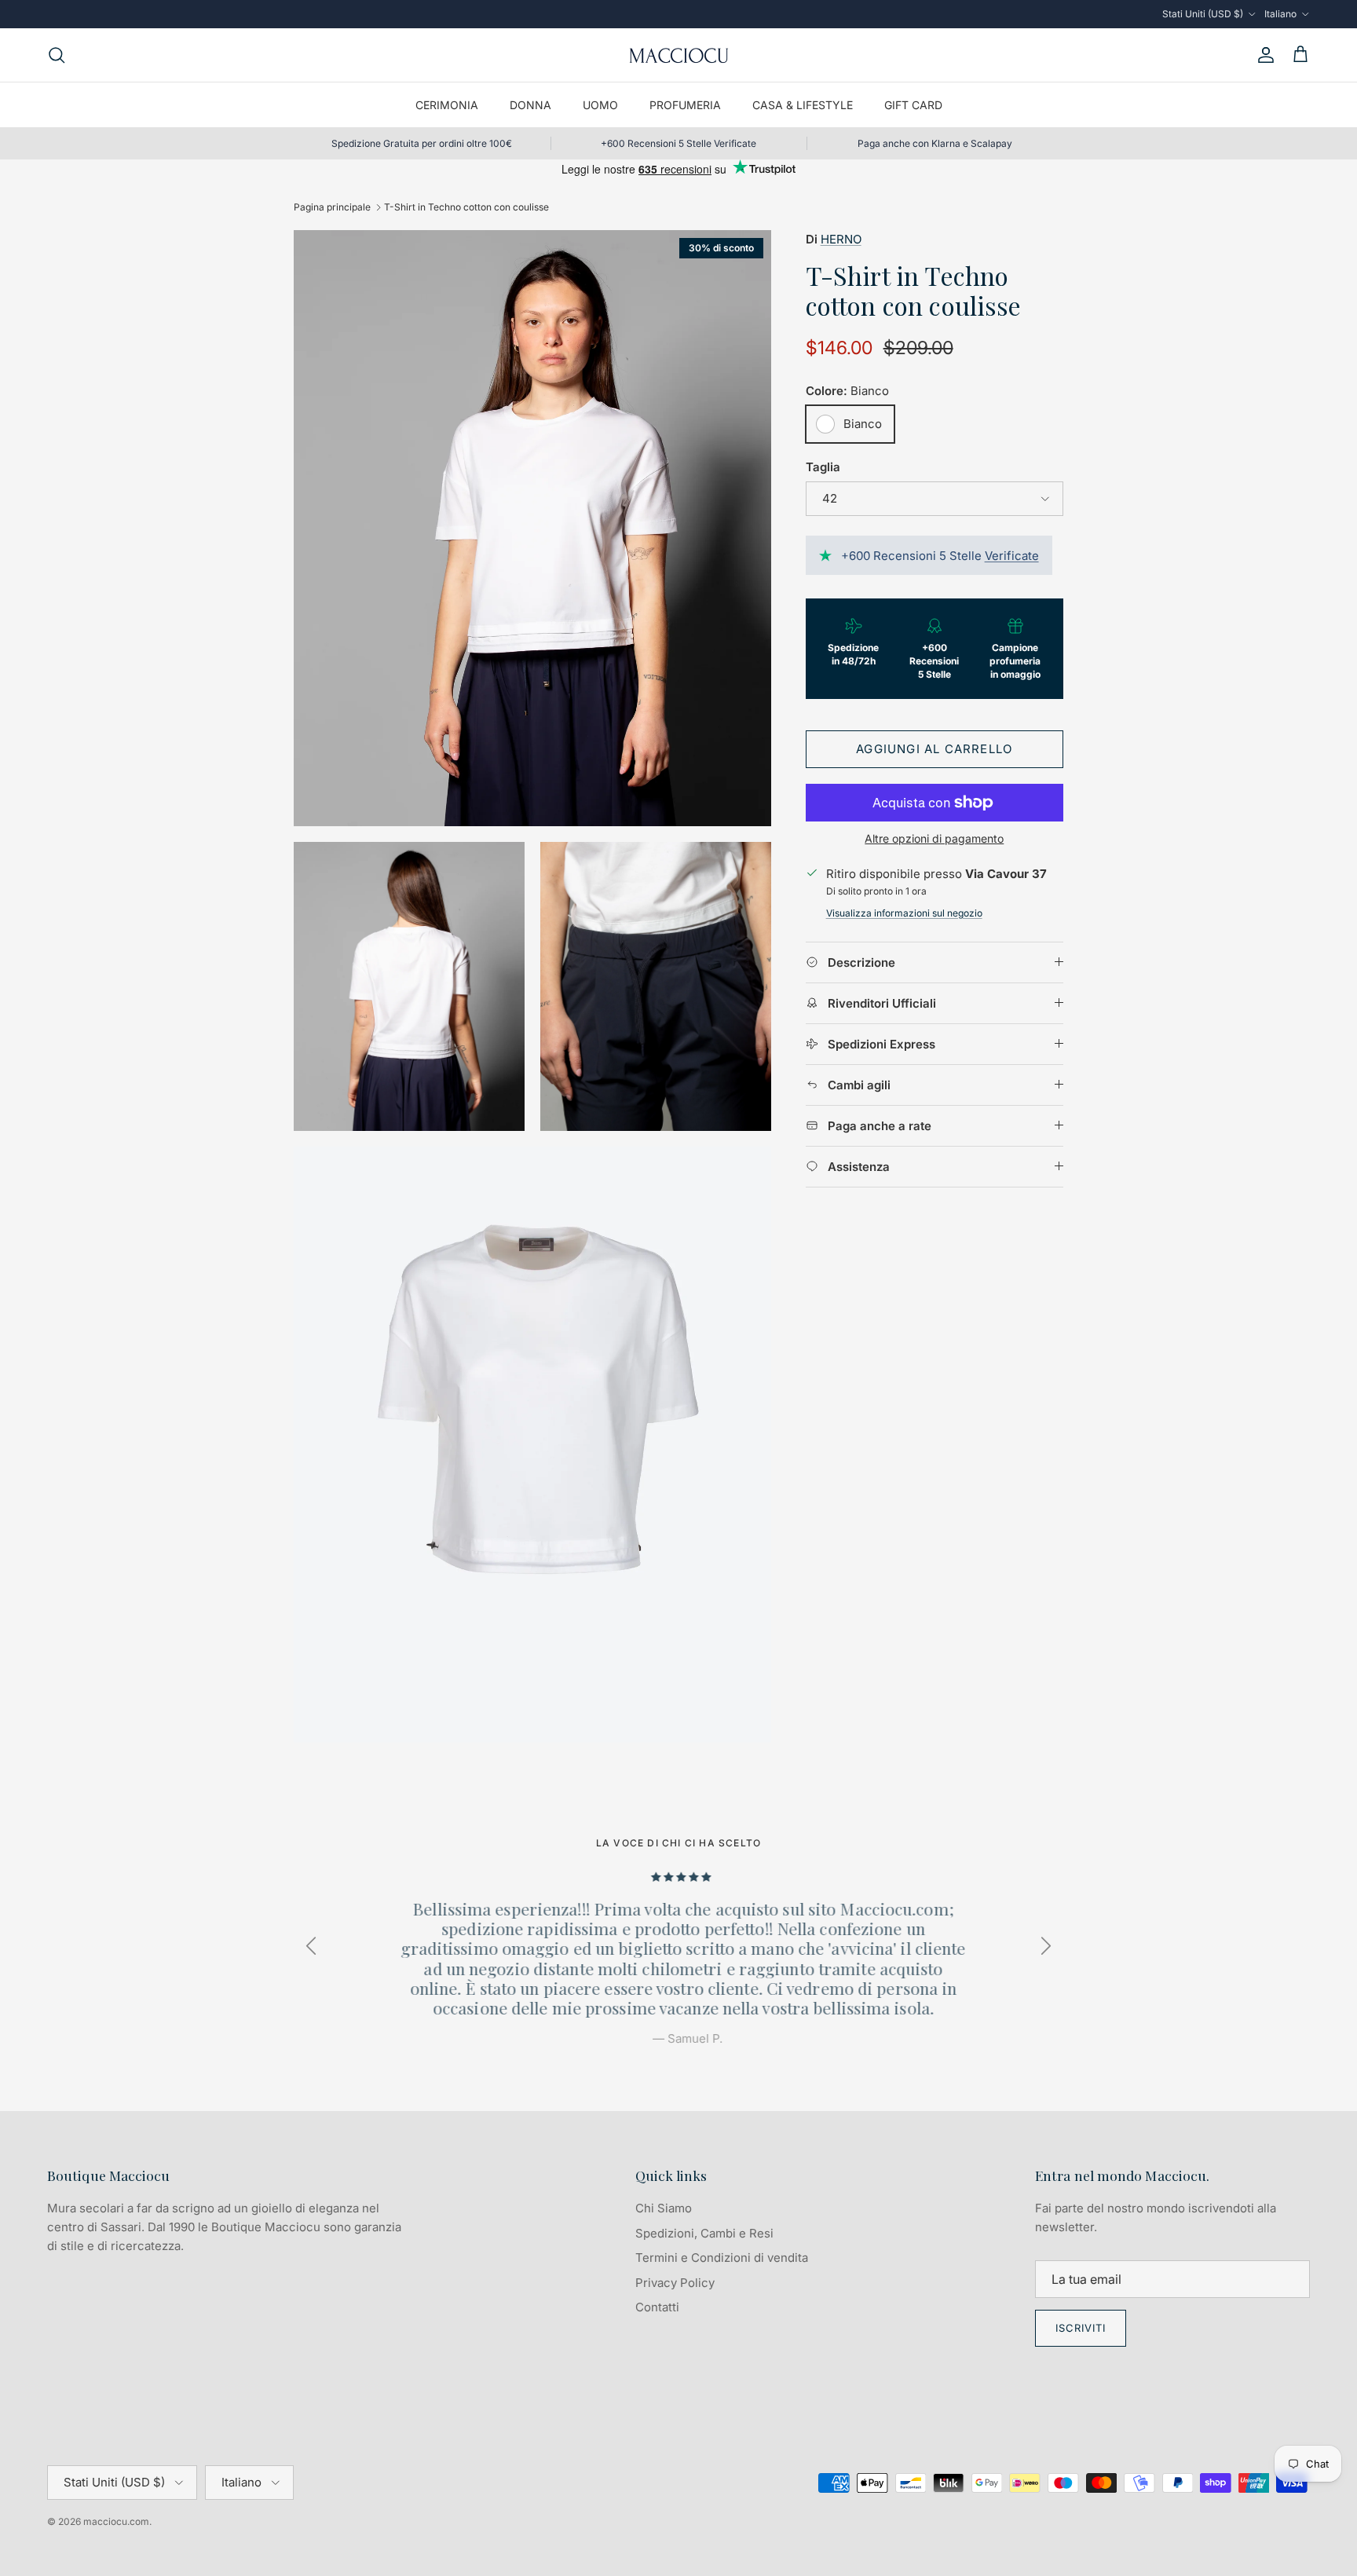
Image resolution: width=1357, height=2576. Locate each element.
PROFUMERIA (685, 105)
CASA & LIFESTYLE (803, 105)
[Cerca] (57, 55)
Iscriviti (1081, 2328)
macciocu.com (116, 2521)
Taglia (823, 467)
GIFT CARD (913, 105)
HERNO (841, 239)
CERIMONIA (447, 105)
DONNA (530, 105)
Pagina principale (332, 207)
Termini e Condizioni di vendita (722, 2258)
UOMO (600, 105)
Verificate (1012, 556)
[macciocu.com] (678, 55)
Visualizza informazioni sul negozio (904, 913)
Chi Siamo (664, 2208)
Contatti (657, 2307)
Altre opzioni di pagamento (934, 839)
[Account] (1263, 55)
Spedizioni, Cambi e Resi (704, 2233)
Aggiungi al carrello (934, 749)
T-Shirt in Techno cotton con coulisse (466, 207)
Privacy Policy (675, 2283)
